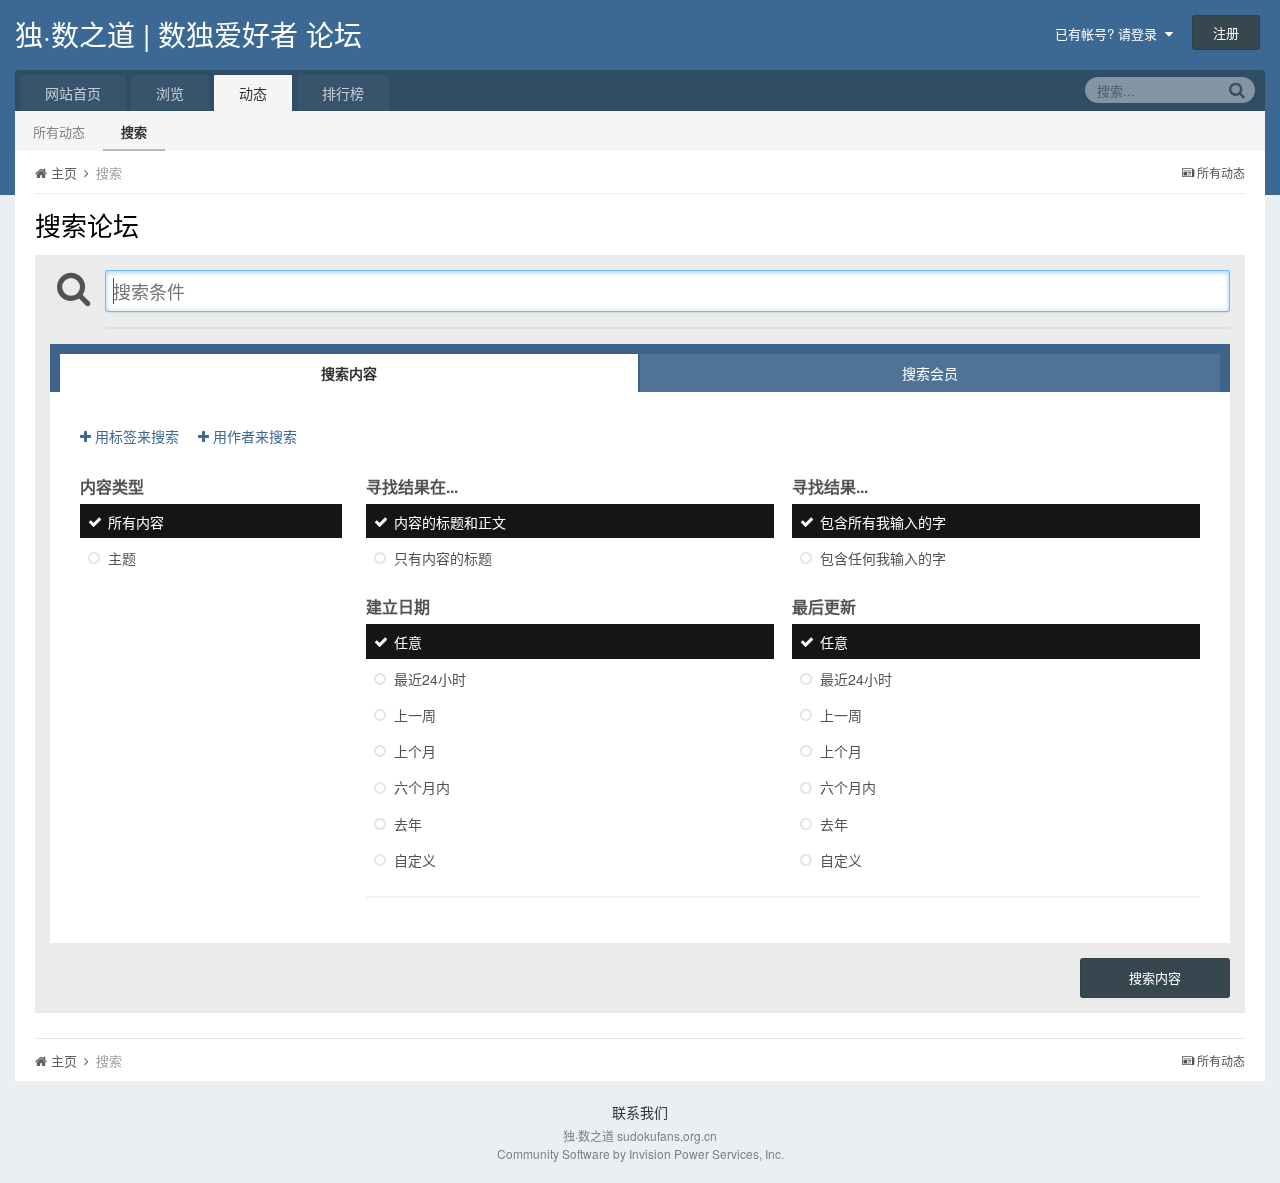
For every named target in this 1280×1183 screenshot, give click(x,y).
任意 (408, 643)
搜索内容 (1155, 977)
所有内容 (136, 522)
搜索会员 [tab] (930, 373)
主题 (122, 558)
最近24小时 (430, 679)
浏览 (170, 93)
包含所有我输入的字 (883, 522)
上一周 (415, 715)
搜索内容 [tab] (349, 373)
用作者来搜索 (253, 436)
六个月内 (422, 788)
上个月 (415, 751)
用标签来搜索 (135, 436)
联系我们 (640, 1112)
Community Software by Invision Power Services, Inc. (640, 1153)
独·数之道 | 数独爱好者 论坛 (188, 34)
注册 (1226, 32)
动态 (253, 93)
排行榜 (343, 93)
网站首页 (73, 93)
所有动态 (59, 131)
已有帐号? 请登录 (1110, 33)
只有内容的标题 (443, 558)
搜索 (134, 131)
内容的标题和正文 (450, 522)
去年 (408, 824)
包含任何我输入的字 (883, 558)
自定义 (415, 860)
